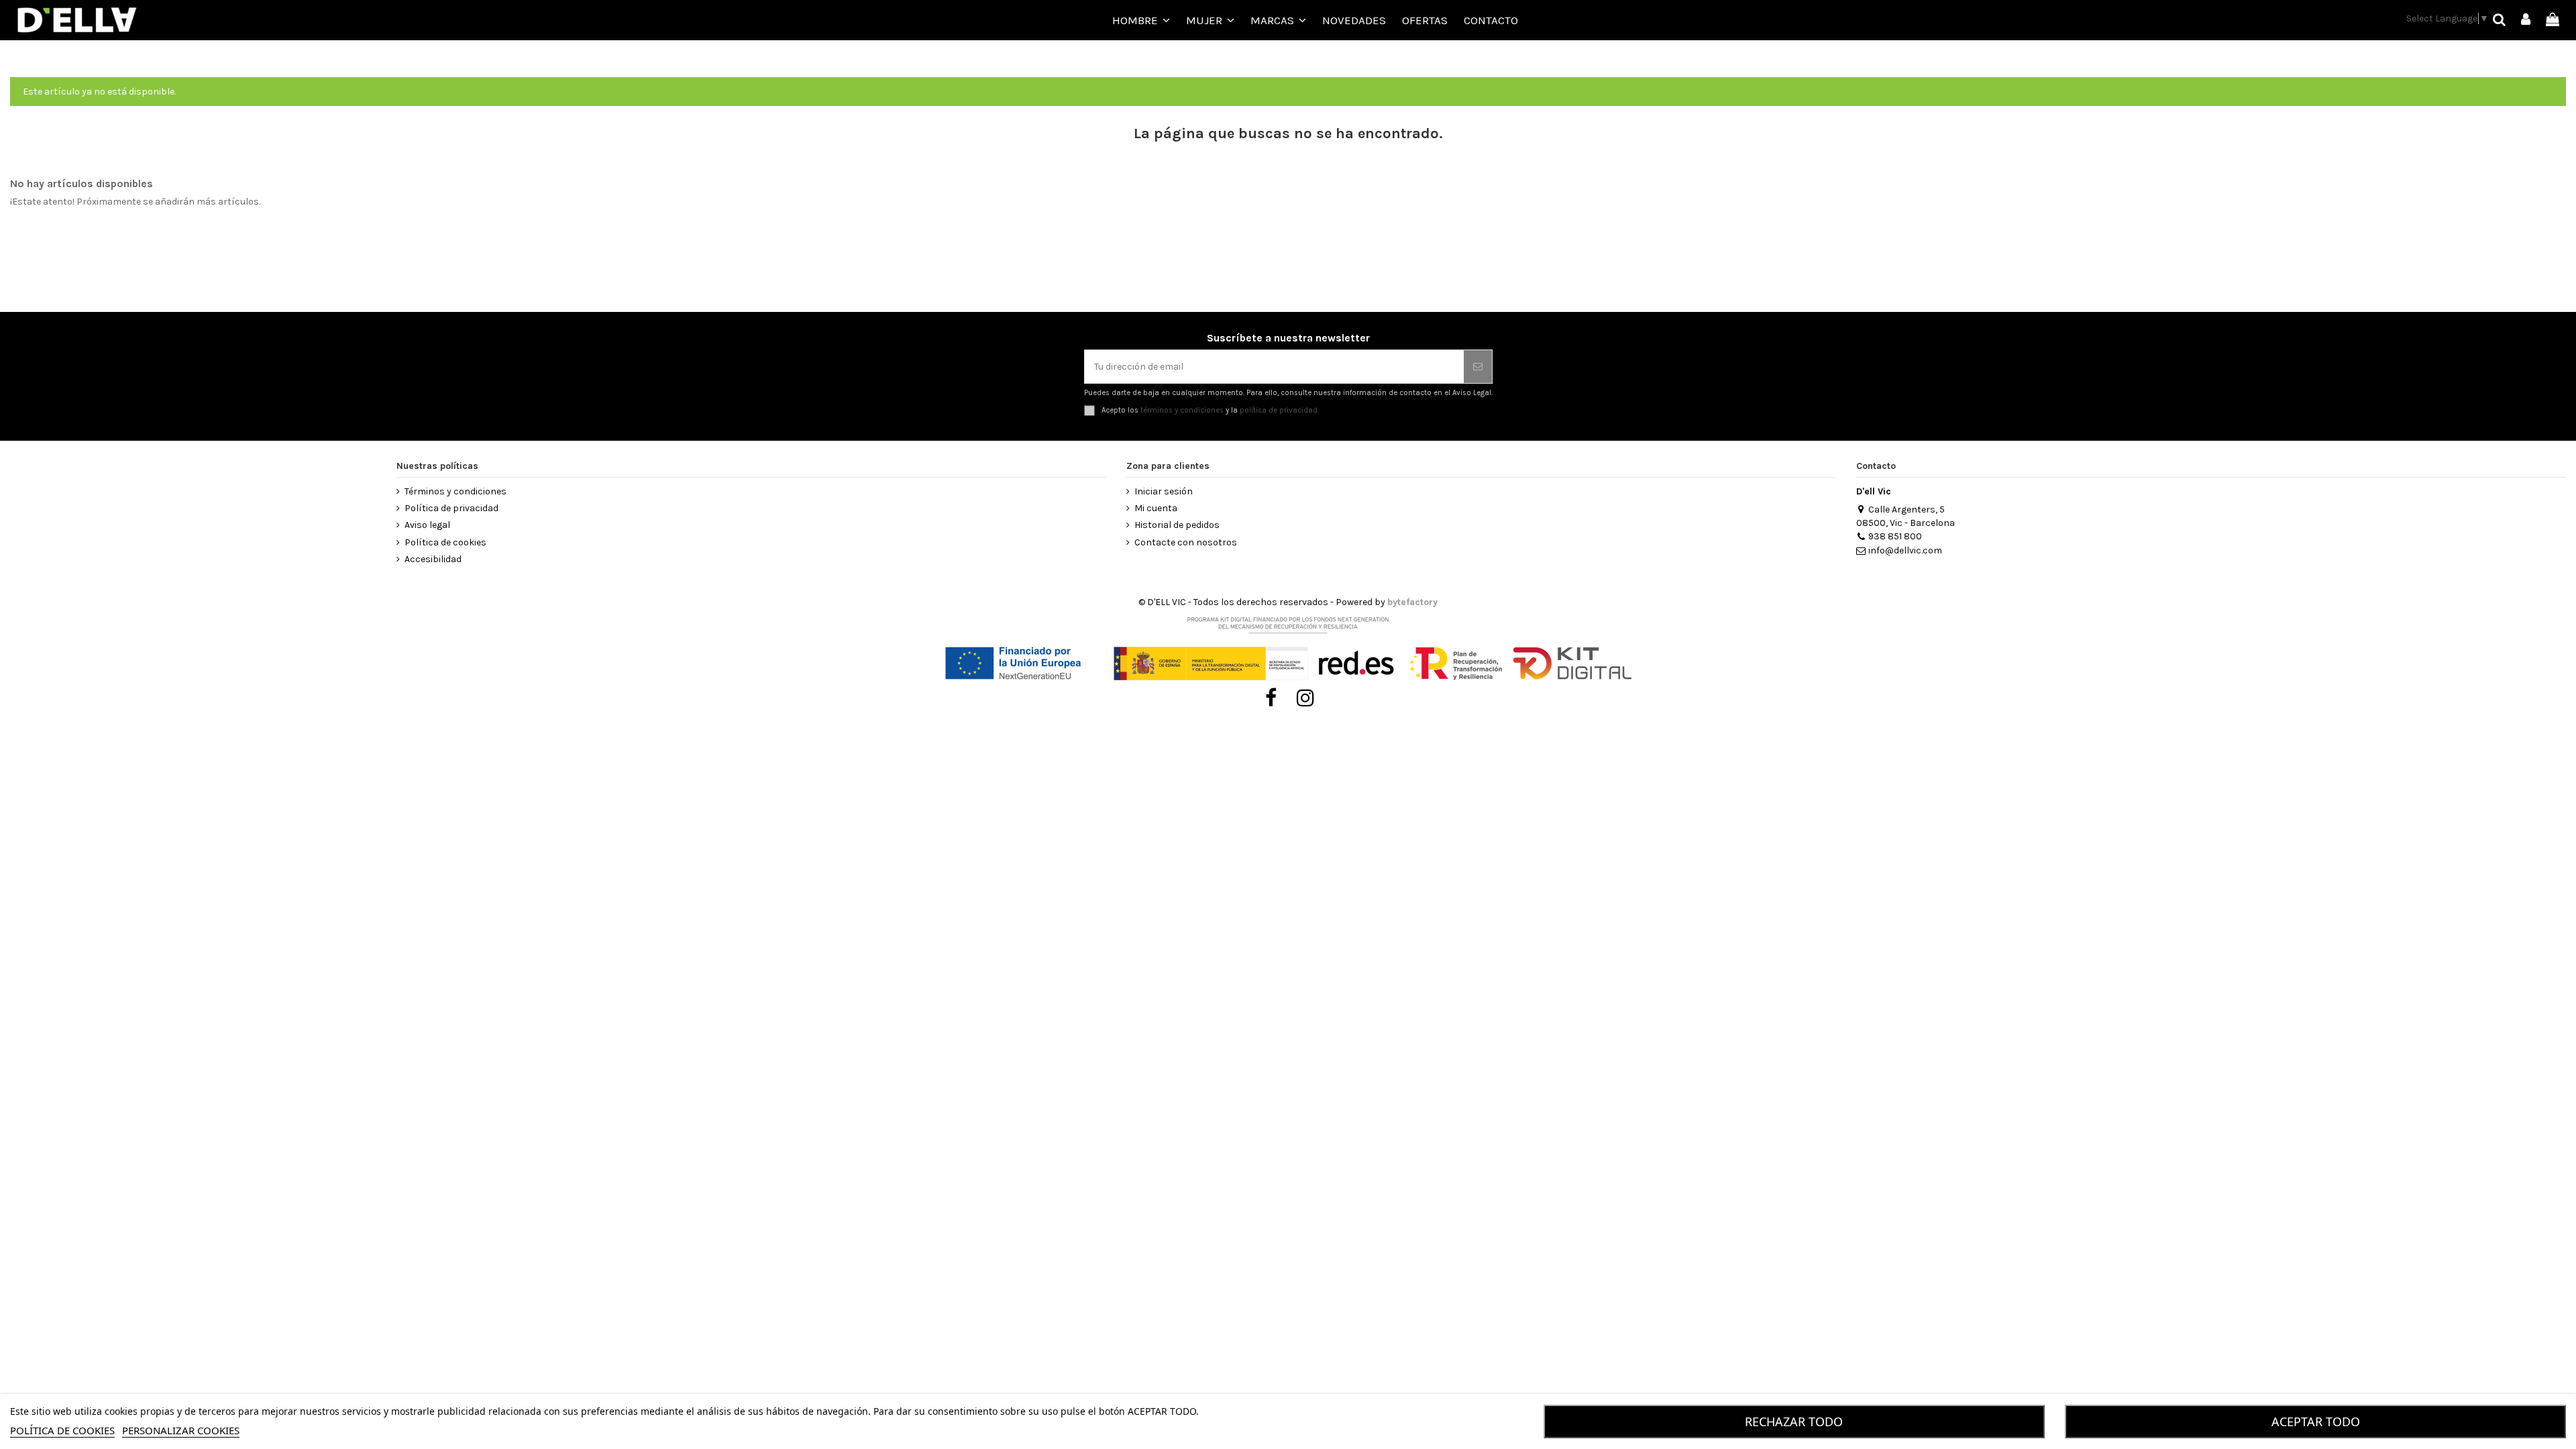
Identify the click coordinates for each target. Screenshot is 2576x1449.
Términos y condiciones (455, 491)
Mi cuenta (1156, 508)
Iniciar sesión (1164, 491)
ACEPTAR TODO (2316, 1421)
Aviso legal (427, 525)
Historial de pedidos (1177, 525)
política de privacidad (1279, 410)
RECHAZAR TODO (1794, 1421)
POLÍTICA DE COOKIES (62, 1430)
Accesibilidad (433, 559)
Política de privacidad (451, 508)
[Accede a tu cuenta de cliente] (2526, 20)
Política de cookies (445, 542)
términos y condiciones (1182, 410)
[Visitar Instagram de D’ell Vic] (1306, 698)
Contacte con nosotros (1186, 542)
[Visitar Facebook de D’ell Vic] (1271, 698)
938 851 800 (1895, 536)
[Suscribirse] (1478, 367)
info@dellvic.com (1905, 550)
